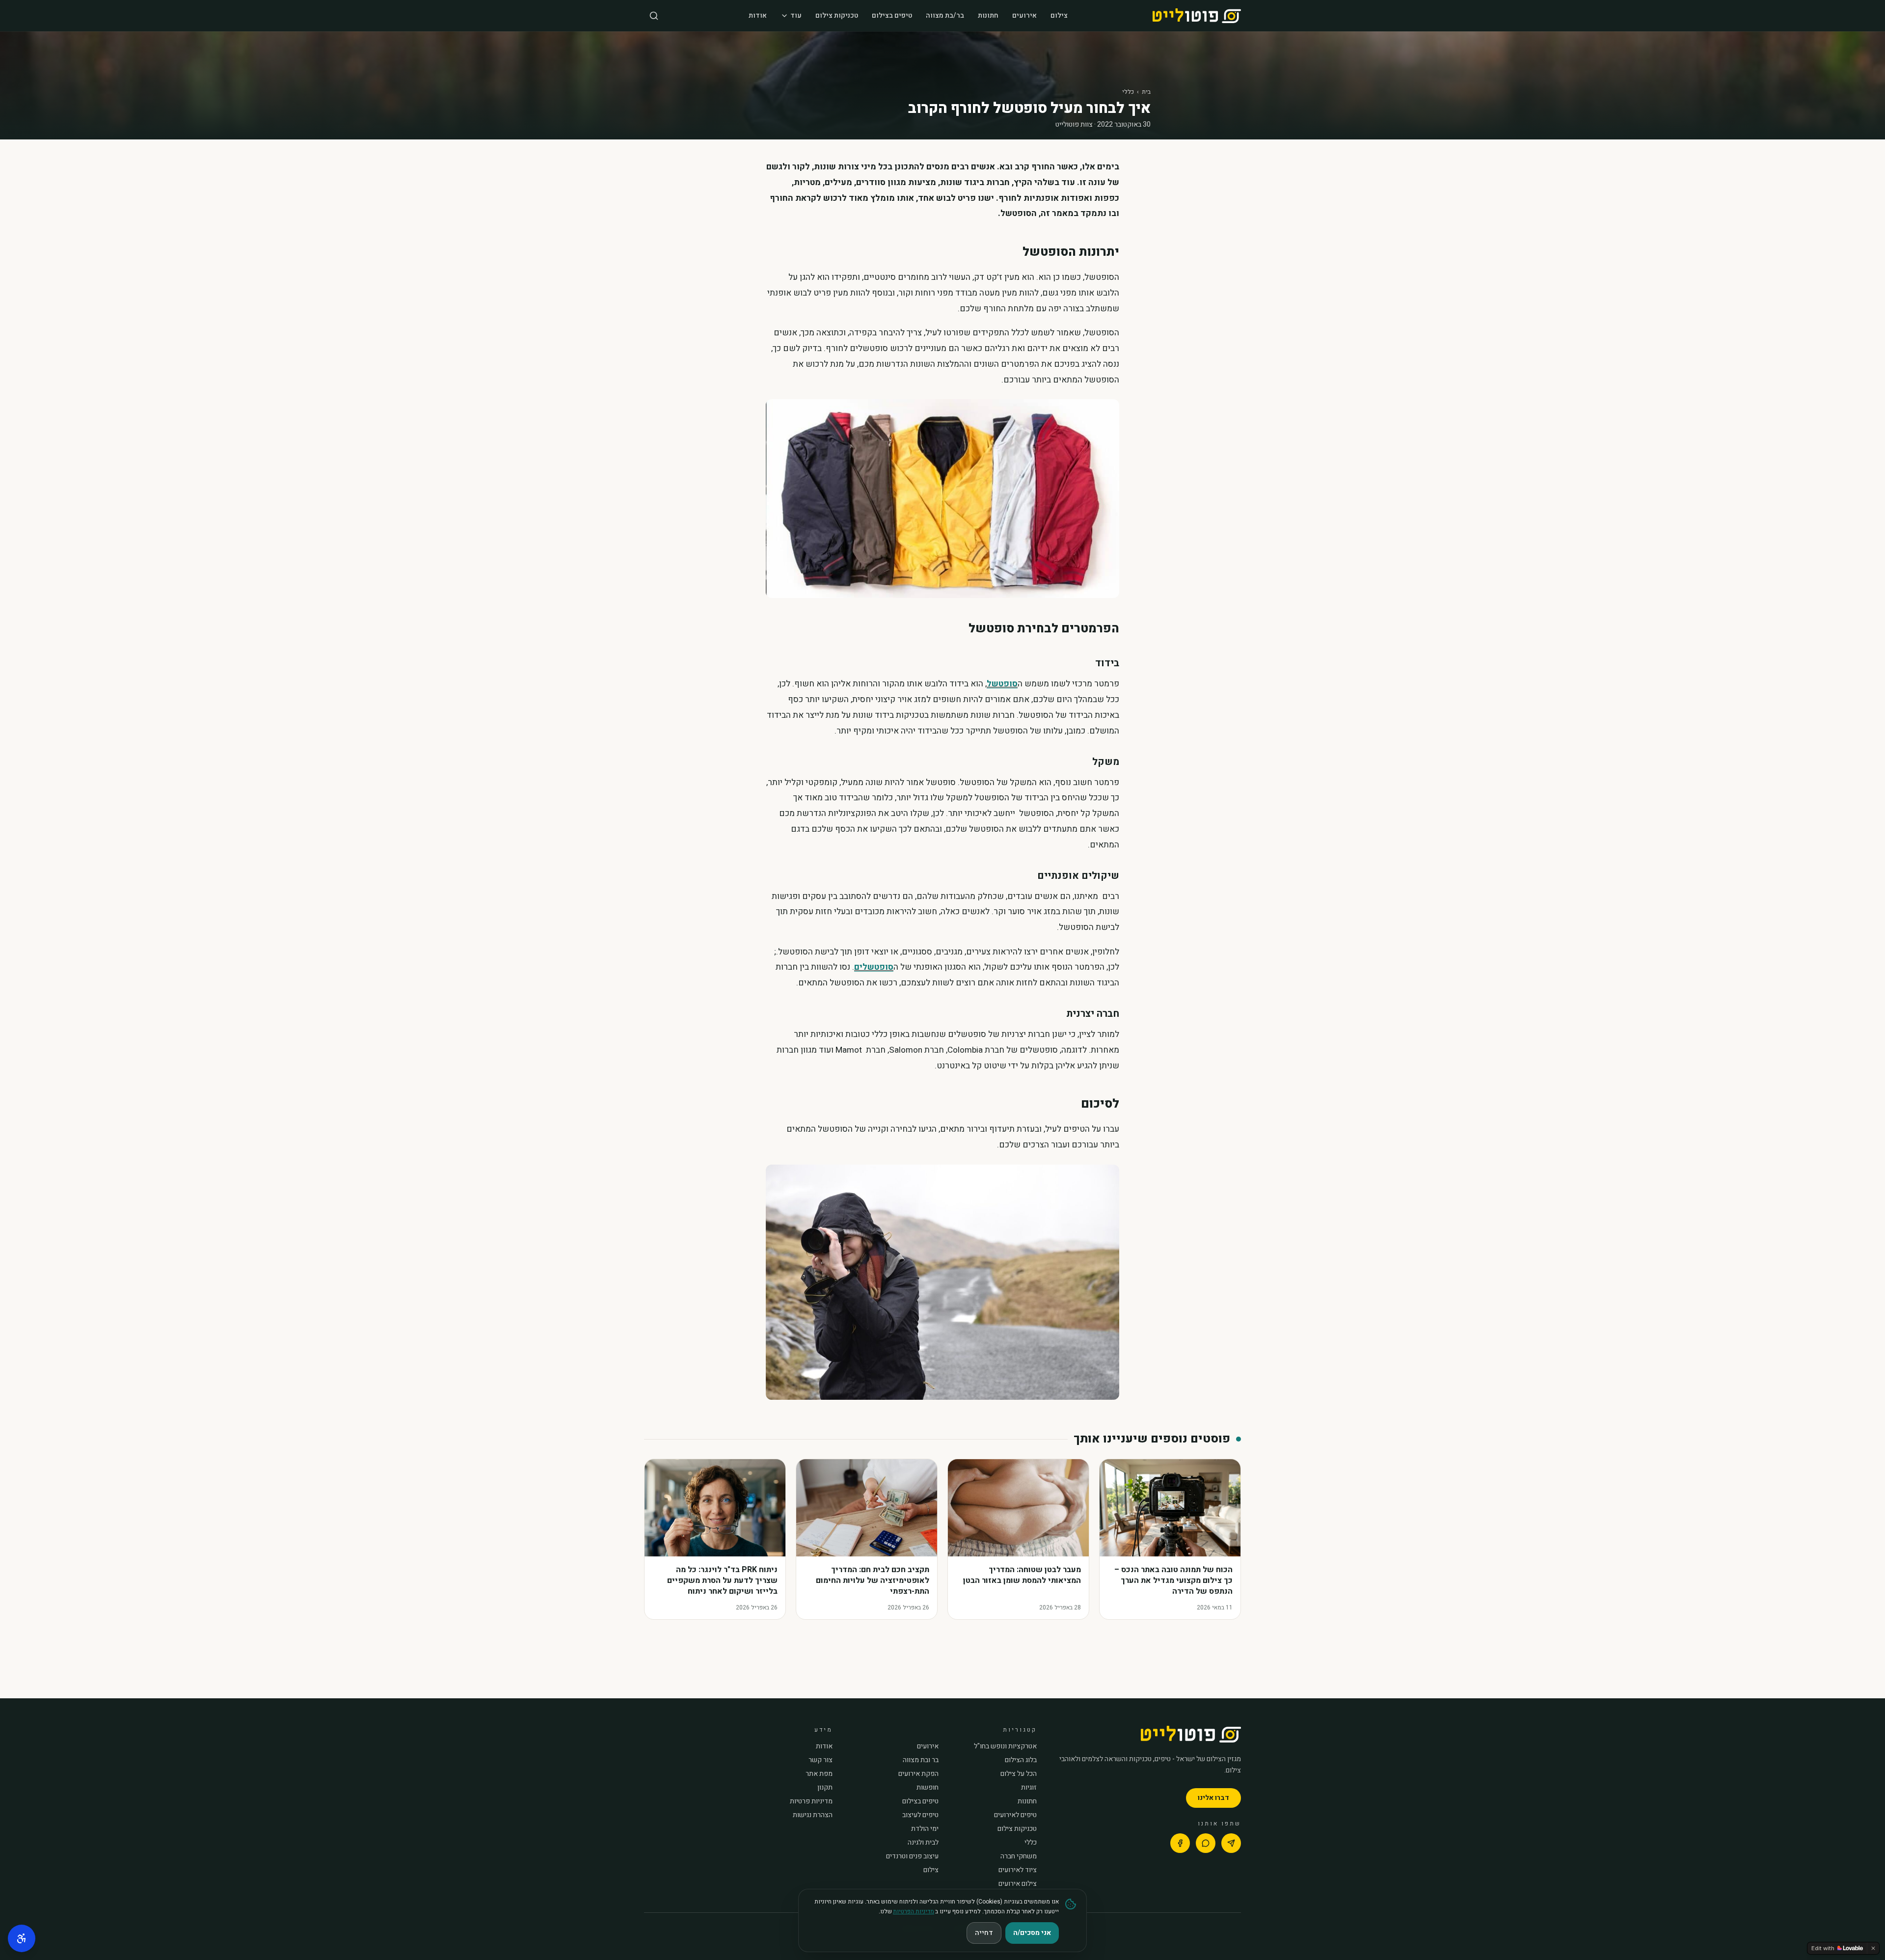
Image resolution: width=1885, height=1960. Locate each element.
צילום (1059, 15)
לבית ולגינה (923, 1843)
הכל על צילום (1019, 1774)
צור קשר (821, 1760)
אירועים (1024, 15)
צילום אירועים (1018, 1884)
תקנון (825, 1788)
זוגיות (1029, 1788)
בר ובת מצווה (921, 1760)
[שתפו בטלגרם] (1231, 1843)
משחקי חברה (1019, 1856)
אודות (758, 15)
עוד (796, 15)
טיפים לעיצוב (920, 1815)
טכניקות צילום (837, 15)
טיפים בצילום (892, 15)
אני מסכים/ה (1032, 1933)
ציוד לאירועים (1018, 1870)
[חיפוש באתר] (654, 16)
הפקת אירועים (918, 1774)
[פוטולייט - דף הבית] (1197, 16)
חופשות (928, 1788)
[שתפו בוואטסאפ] (1206, 1843)
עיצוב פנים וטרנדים (912, 1856)
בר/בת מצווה (945, 15)
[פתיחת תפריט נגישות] (22, 1938)
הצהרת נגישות (813, 1815)
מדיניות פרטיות (811, 1801)
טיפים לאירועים (1015, 1815)
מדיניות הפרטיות (914, 1911)
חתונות (988, 15)
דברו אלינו (1213, 1798)
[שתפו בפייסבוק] (1180, 1843)
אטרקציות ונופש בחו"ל (1005, 1746)
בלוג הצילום (1021, 1760)
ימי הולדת (925, 1829)
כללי (1128, 92)
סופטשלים (874, 967)
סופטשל (1002, 684)
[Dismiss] (1873, 1948)
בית (1146, 92)
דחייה (984, 1933)
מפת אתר (819, 1774)
